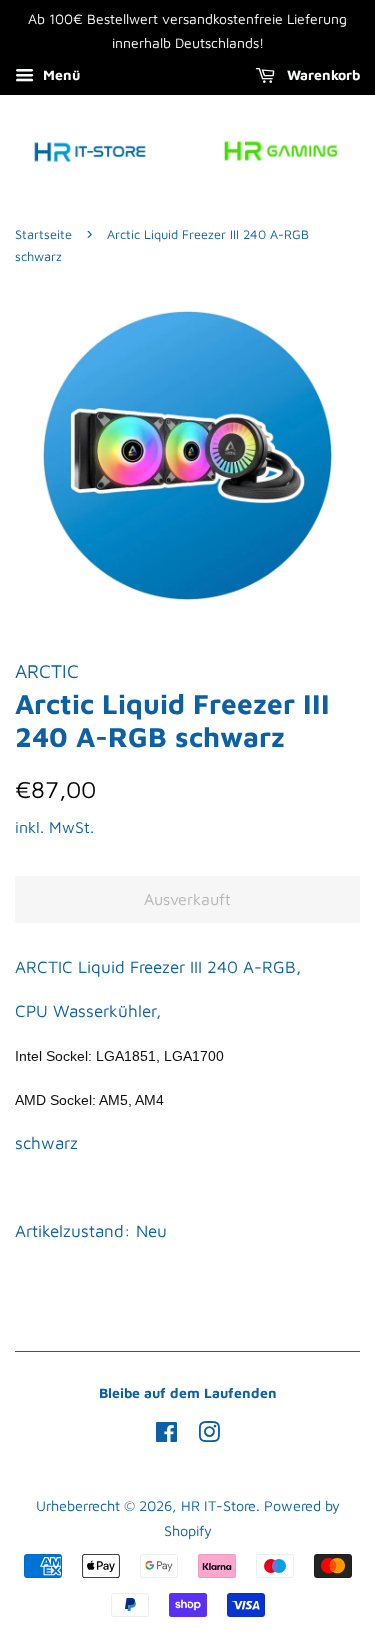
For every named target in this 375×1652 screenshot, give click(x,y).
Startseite (43, 234)
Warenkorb (321, 74)
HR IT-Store (218, 1505)
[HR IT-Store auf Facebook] (166, 1435)
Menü (59, 74)
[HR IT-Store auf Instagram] (209, 1435)
